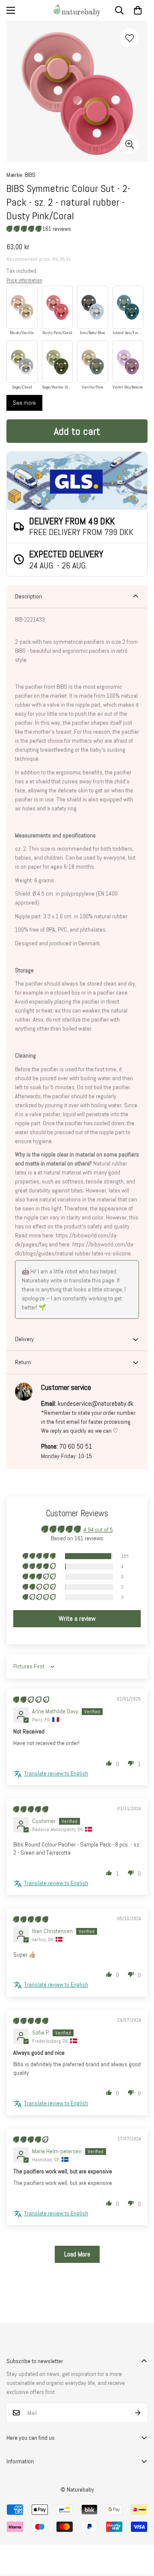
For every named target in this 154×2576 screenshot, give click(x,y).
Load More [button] (77, 2254)
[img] (31, 1700)
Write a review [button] (77, 1618)
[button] (138, 10)
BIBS (30, 175)
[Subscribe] (138, 2413)
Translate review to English (56, 1773)
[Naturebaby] (77, 10)
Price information (24, 280)
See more (24, 403)
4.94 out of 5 (98, 1530)
